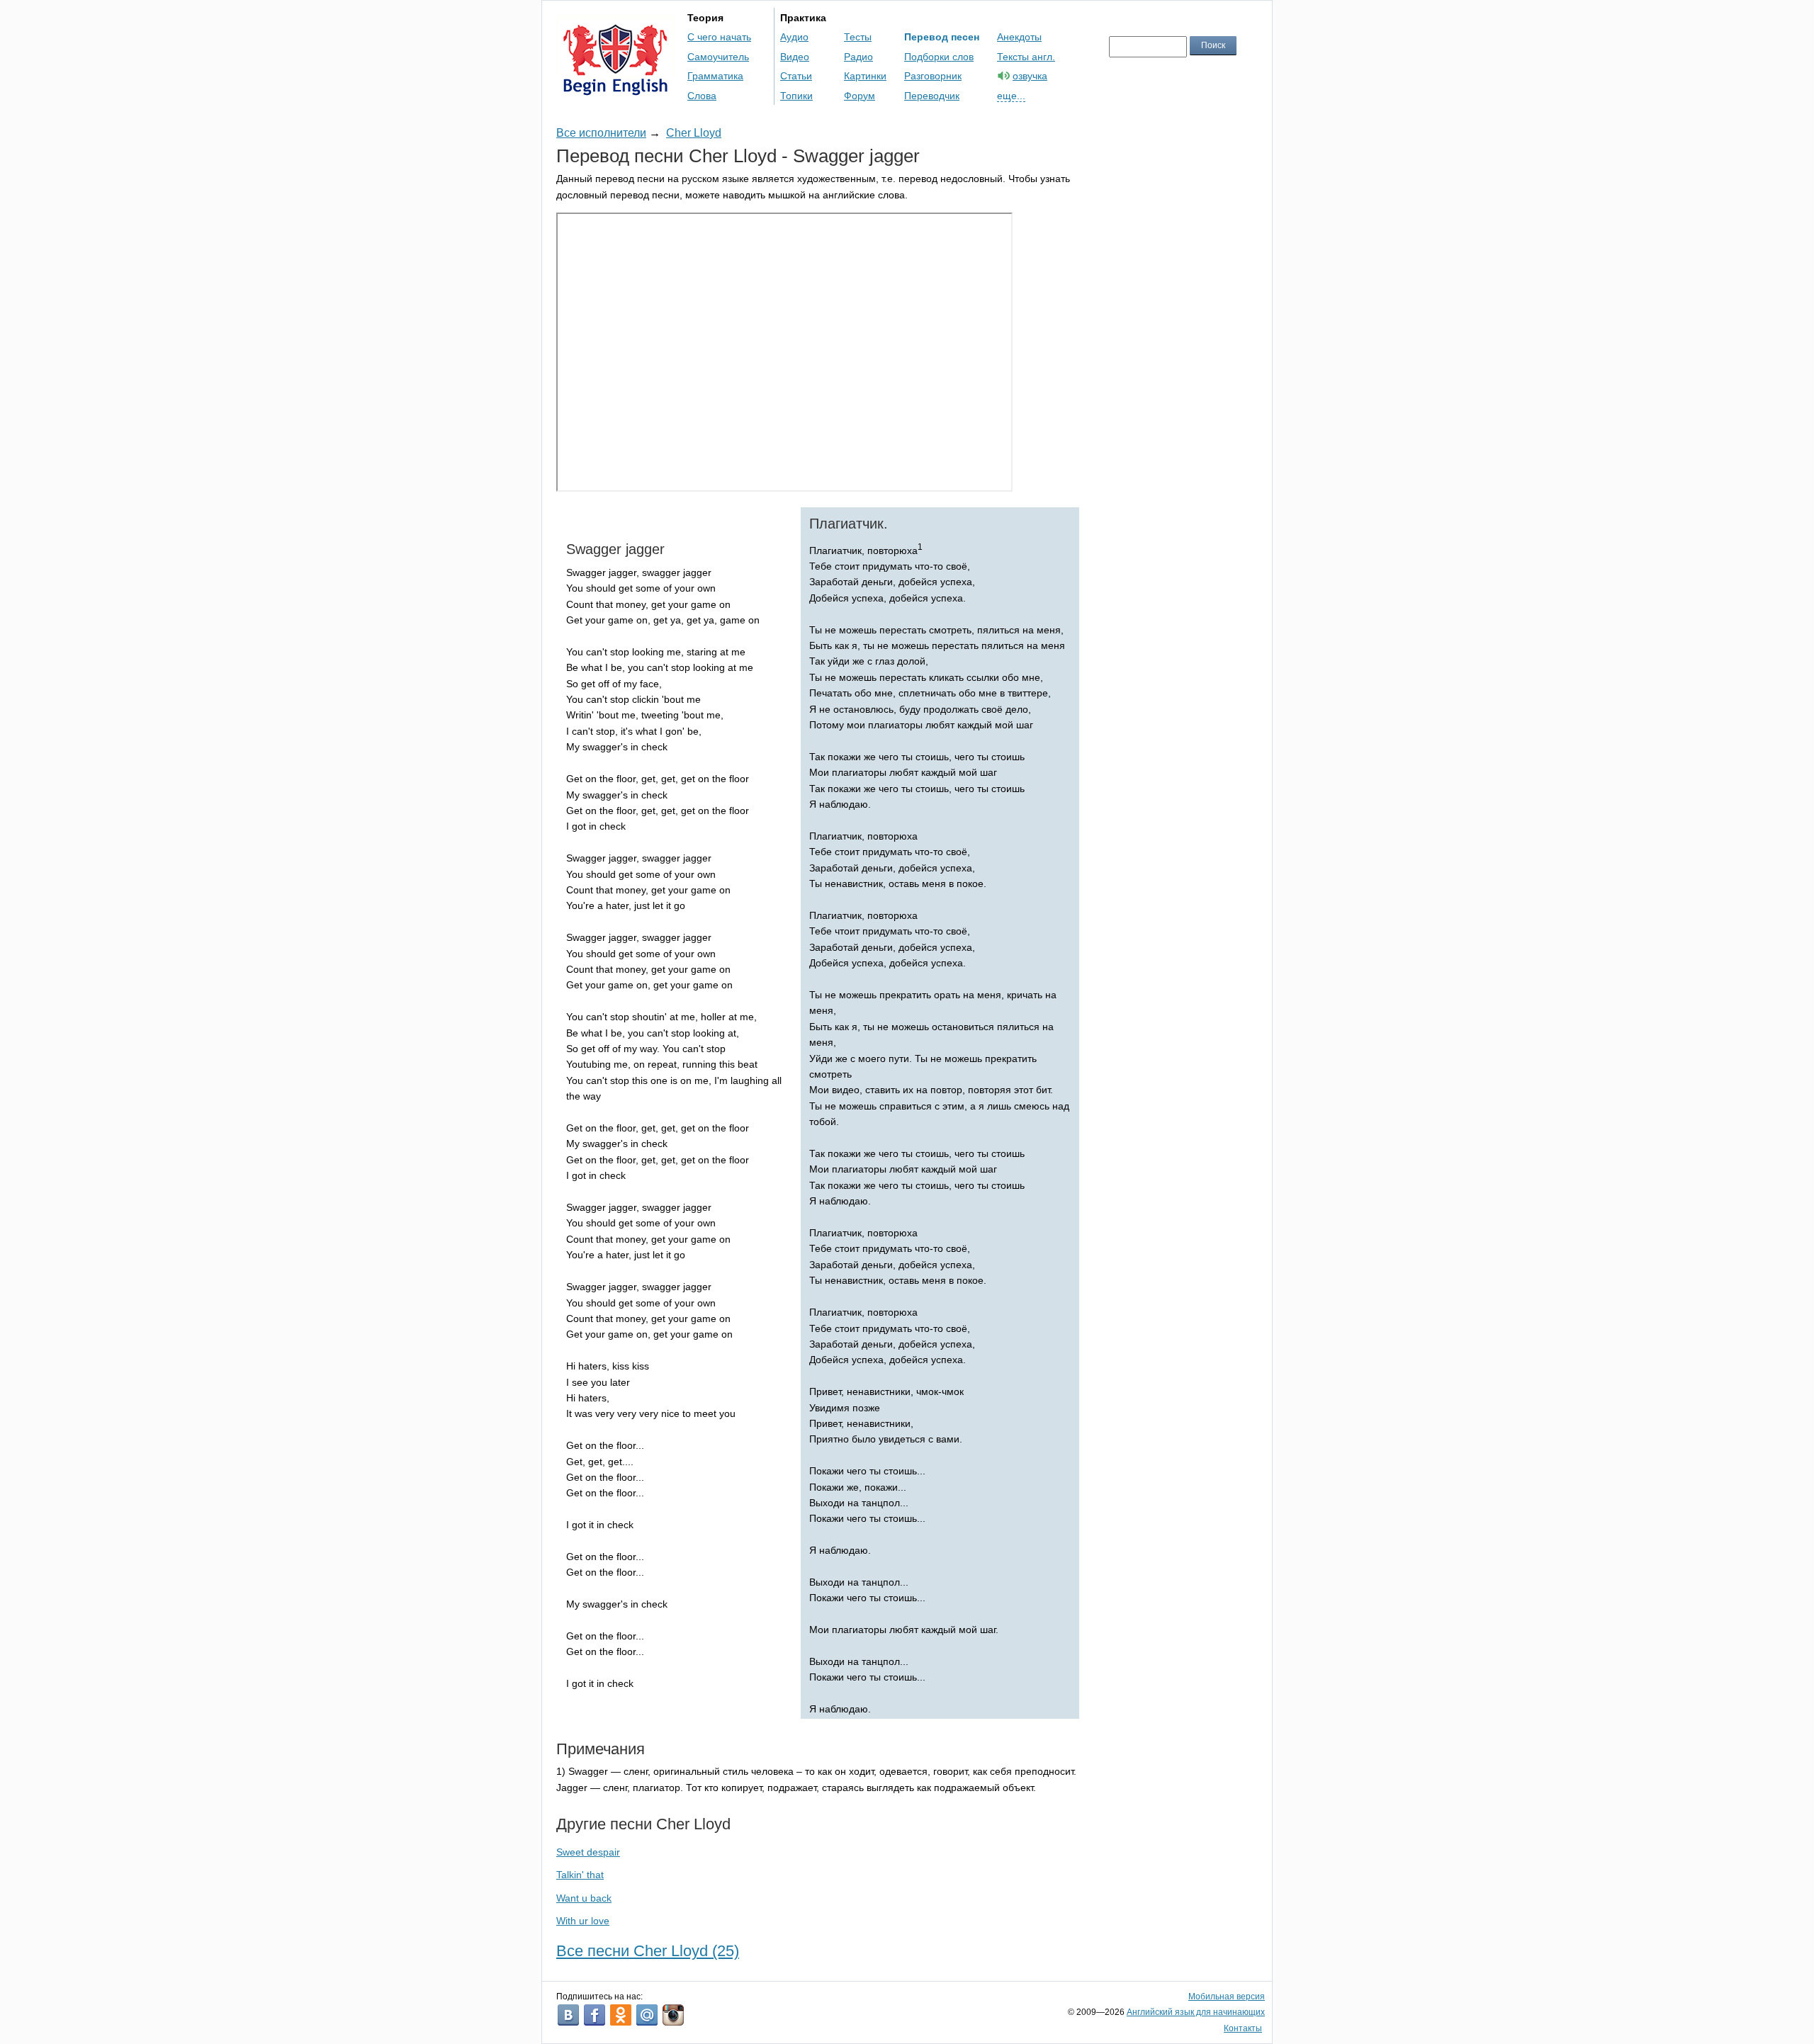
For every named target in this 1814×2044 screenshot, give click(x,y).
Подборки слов (939, 57)
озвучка (1030, 76)
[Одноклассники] (621, 2015)
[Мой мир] (647, 2015)
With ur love (583, 1921)
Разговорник (933, 76)
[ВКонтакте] (568, 2015)
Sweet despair (588, 1852)
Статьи (796, 76)
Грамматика (715, 76)
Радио (858, 57)
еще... (1011, 96)
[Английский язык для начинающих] (615, 89)
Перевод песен (942, 37)
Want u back (584, 1898)
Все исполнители (601, 133)
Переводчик (932, 96)
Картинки (865, 76)
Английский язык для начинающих (1196, 2012)
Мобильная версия (1227, 1997)
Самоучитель (718, 57)
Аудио (794, 37)
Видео (795, 57)
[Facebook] (595, 2015)
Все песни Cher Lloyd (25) (648, 1951)
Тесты (858, 37)
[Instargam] (673, 2015)
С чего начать (719, 37)
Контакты (1243, 2028)
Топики (796, 96)
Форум (860, 96)
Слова (702, 96)
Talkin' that (580, 1875)
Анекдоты (1019, 37)
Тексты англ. (1026, 57)
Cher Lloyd (694, 133)
